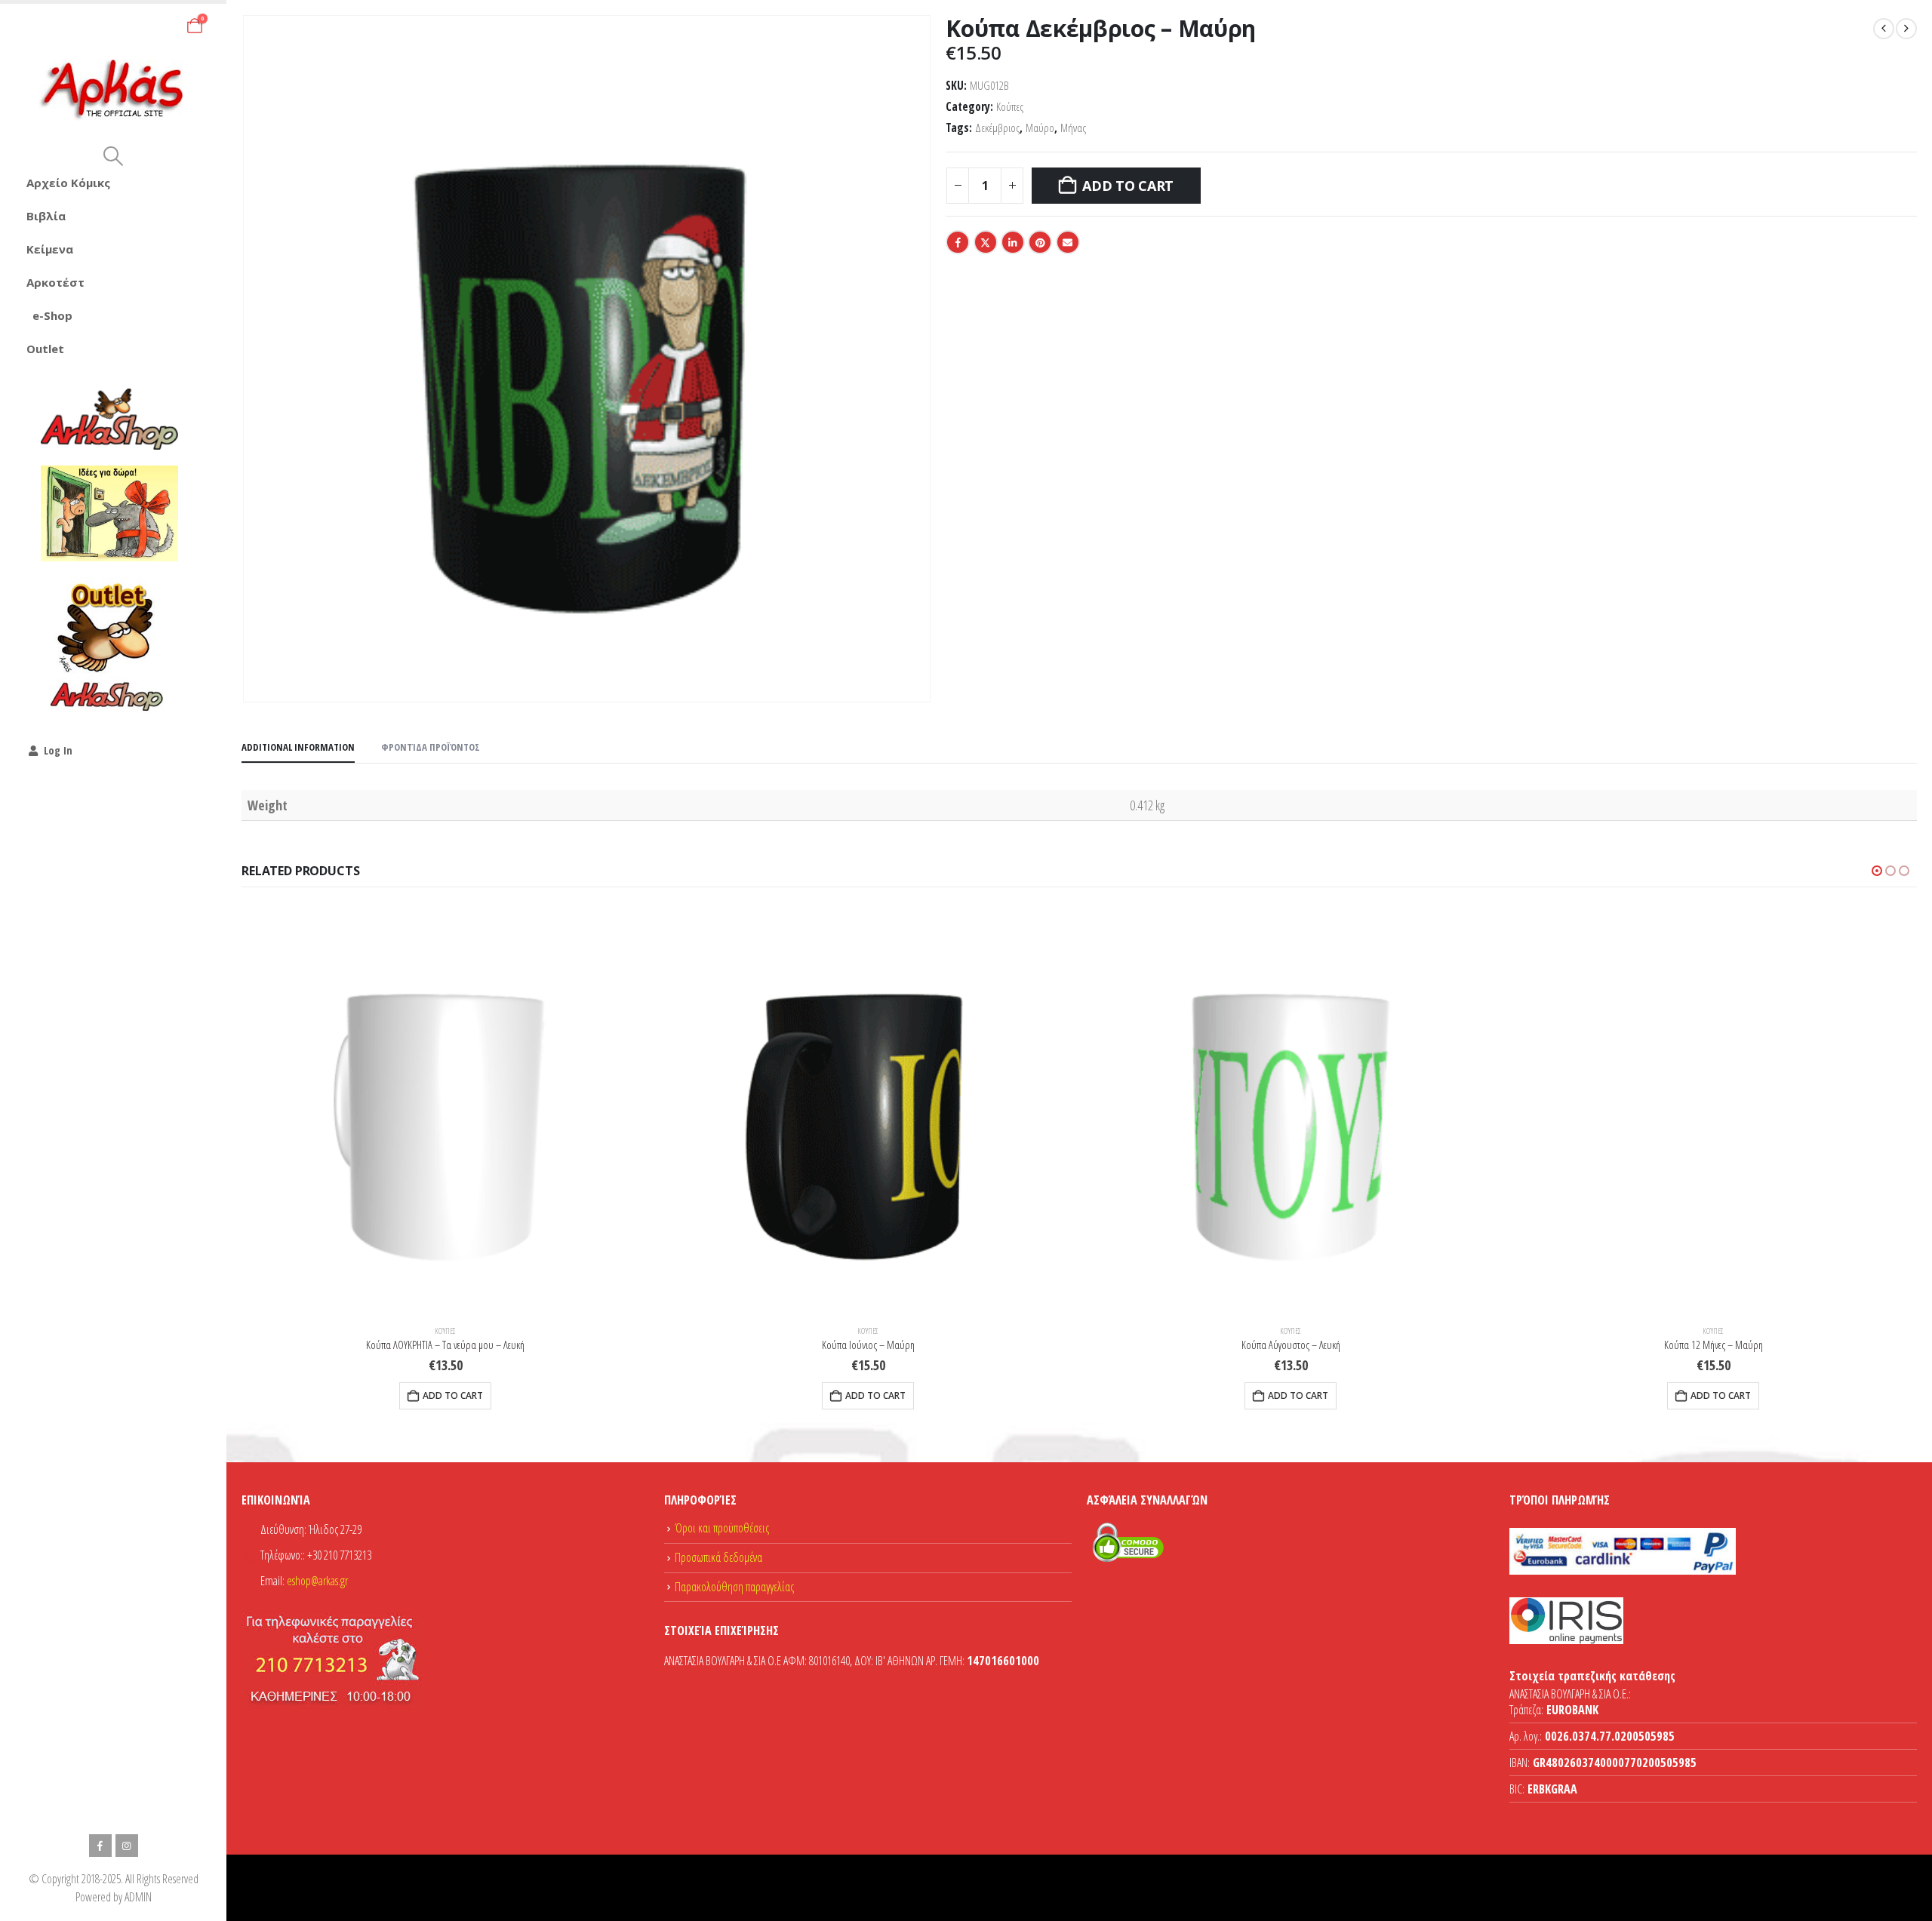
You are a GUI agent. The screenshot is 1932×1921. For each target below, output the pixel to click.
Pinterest (1040, 242)
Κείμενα (50, 249)
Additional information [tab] (298, 747)
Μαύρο (1040, 128)
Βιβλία (46, 216)
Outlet (45, 349)
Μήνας (1073, 128)
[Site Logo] (114, 90)
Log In (58, 750)
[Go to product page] (445, 1109)
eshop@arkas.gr (317, 1581)
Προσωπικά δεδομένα (718, 1557)
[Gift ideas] (109, 514)
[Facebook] (100, 1846)
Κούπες (1010, 107)
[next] (1906, 29)
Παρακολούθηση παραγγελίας (734, 1587)
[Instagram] (127, 1846)
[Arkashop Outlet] (109, 646)
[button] (113, 156)
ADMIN (138, 1897)
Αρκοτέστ (55, 282)
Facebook (958, 242)
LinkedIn (1013, 242)
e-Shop (52, 315)
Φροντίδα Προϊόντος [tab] (431, 747)
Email (1068, 242)
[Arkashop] (109, 419)
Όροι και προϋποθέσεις (722, 1528)
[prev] (1884, 29)
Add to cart (1128, 186)
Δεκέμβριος (997, 128)
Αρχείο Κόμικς (68, 183)
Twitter (986, 242)
